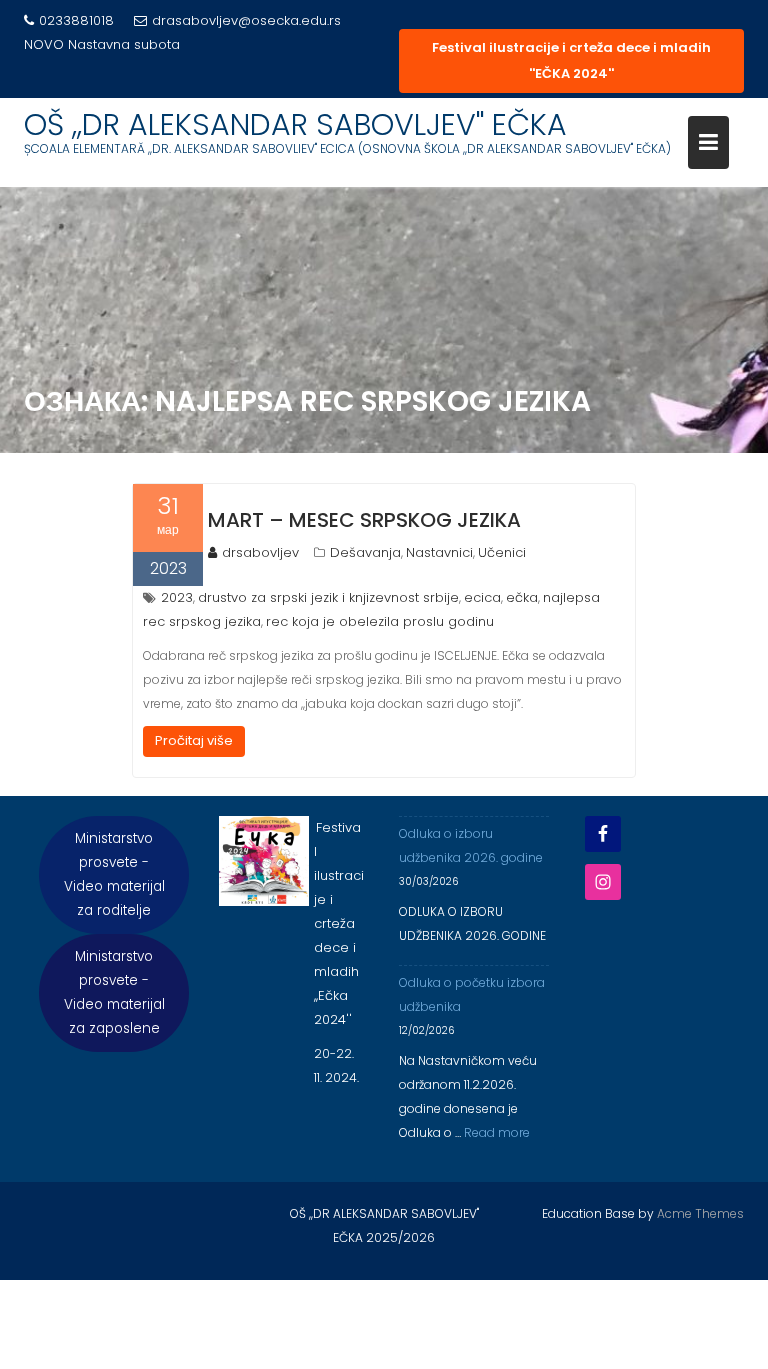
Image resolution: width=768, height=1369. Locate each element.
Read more (497, 1132)
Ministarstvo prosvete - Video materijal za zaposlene (114, 992)
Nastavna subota (124, 44)
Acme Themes (700, 1213)
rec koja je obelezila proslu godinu (380, 621)
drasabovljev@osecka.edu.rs (246, 20)
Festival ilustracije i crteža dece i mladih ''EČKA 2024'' (571, 60)
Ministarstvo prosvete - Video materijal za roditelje (114, 874)
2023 (177, 597)
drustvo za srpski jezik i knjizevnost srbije (328, 597)
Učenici (502, 552)
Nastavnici (439, 552)
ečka (522, 597)
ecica (482, 597)
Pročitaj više (194, 740)
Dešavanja (365, 552)
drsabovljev (260, 552)
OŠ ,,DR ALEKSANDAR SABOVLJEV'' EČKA (295, 124)
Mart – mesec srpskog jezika (364, 520)
